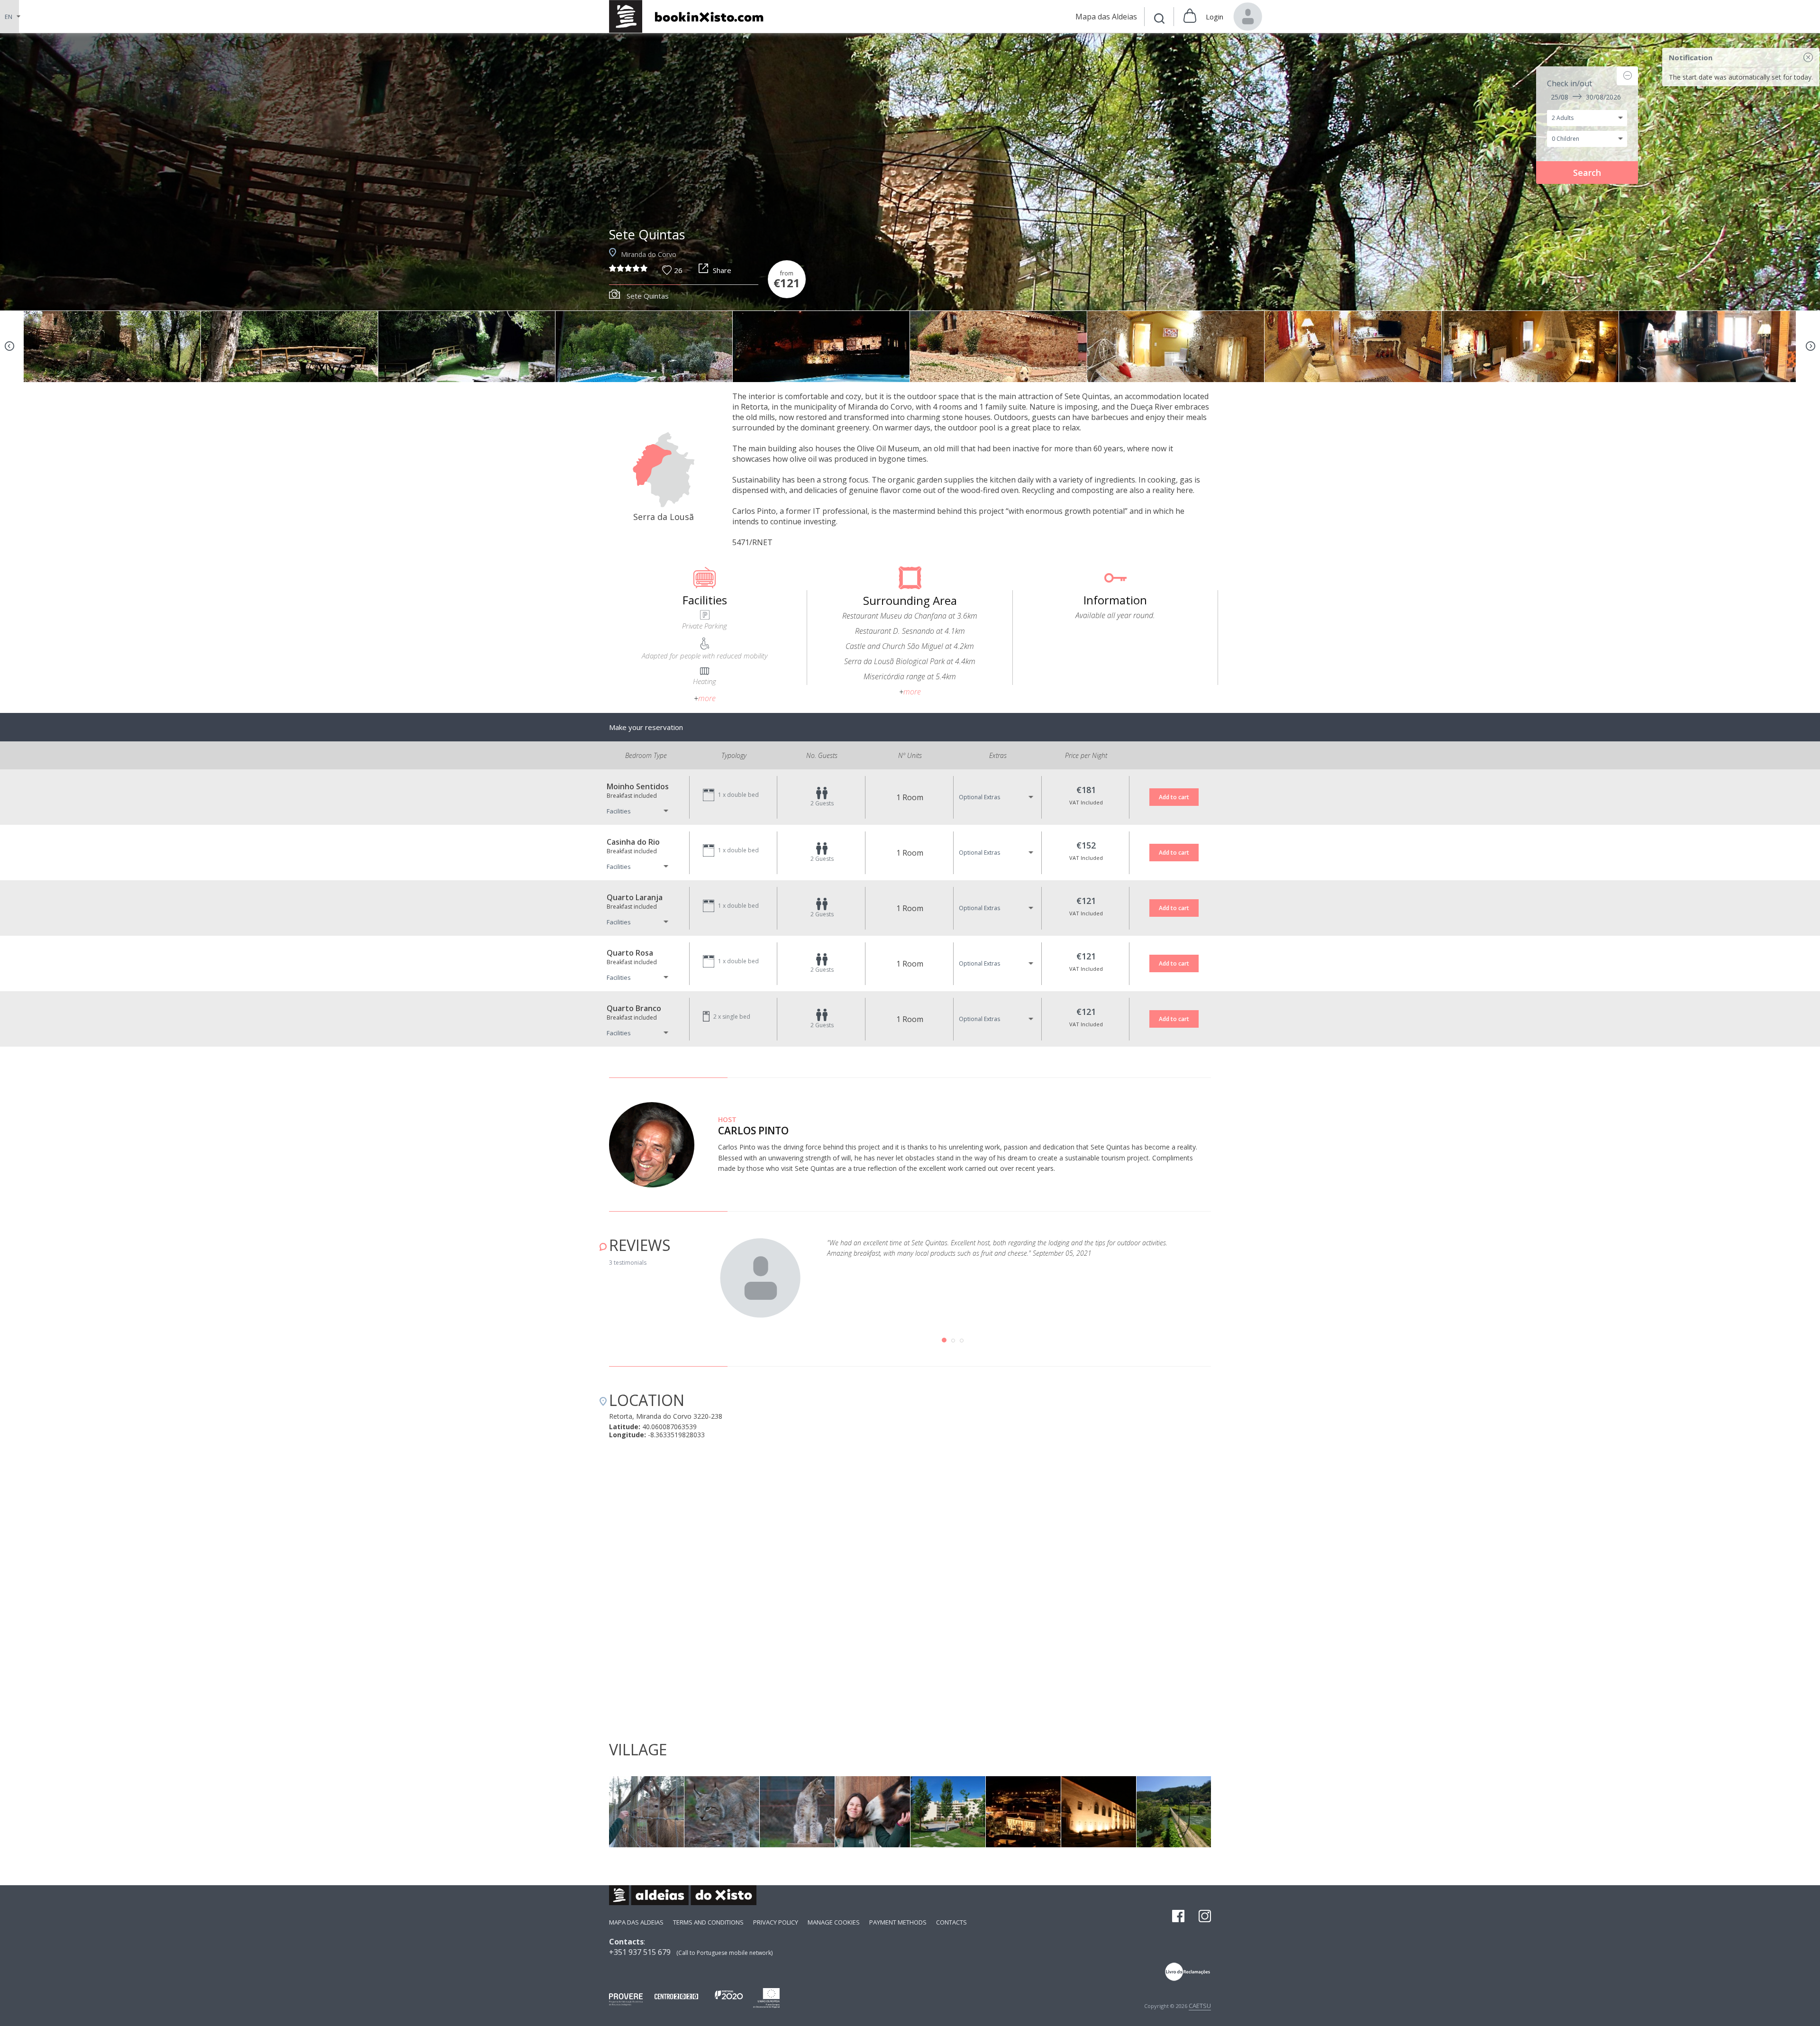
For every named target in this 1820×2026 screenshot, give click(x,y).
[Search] (1159, 20)
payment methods (898, 1922)
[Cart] (1190, 17)
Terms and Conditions (708, 1922)
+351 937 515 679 (640, 1952)
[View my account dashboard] (1248, 17)
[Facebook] (1178, 1917)
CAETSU (1200, 2006)
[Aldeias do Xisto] (691, 16)
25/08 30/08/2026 (1586, 97)
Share (722, 270)
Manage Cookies (834, 1922)
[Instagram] (1205, 1917)
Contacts (951, 1922)
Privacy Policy (776, 1922)
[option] (910, 172)
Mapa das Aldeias (636, 1922)
